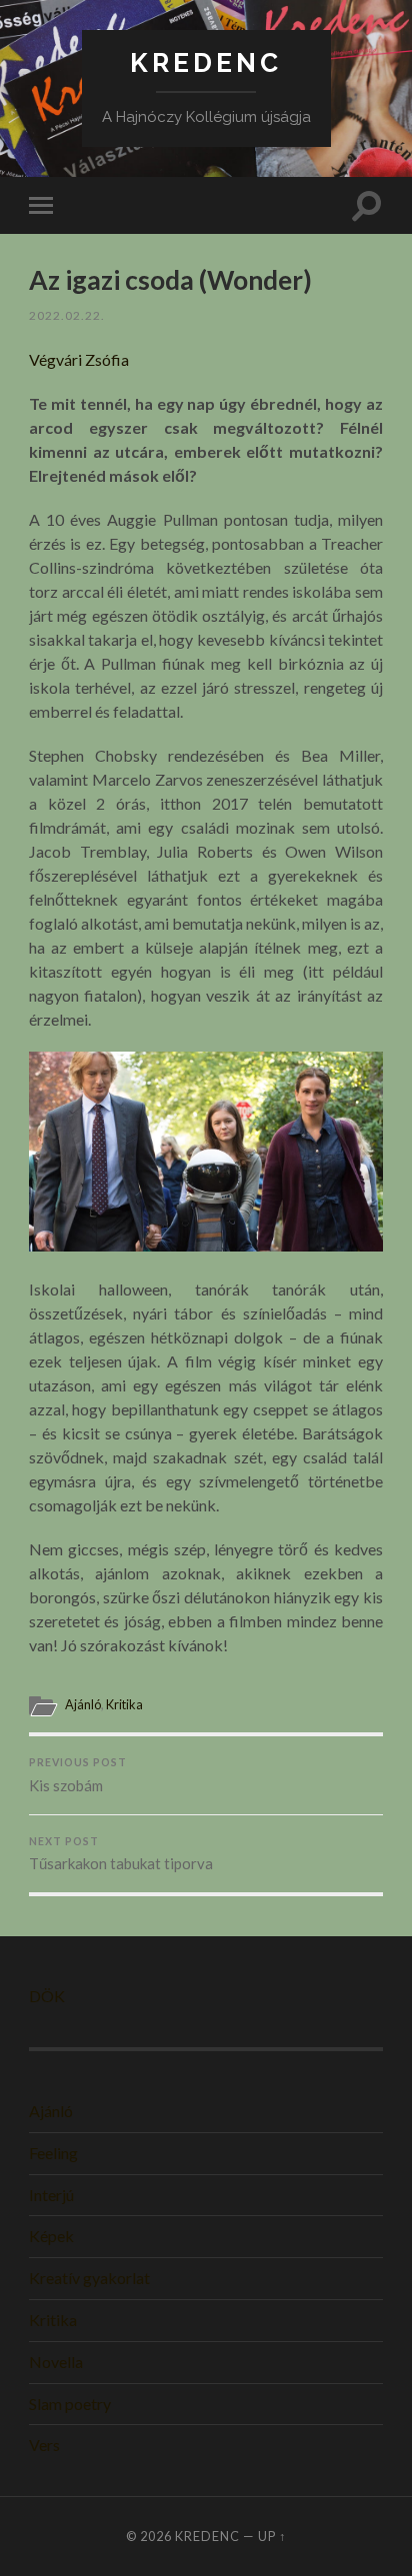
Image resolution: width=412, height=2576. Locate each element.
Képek (51, 2236)
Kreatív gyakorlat (89, 2278)
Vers (44, 2445)
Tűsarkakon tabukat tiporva (121, 1854)
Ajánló (83, 1704)
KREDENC (206, 62)
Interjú (51, 2195)
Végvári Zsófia (79, 359)
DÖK (47, 1996)
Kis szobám (78, 1775)
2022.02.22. (67, 315)
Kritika (124, 1704)
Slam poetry (70, 2404)
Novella (56, 2362)
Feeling (53, 2153)
